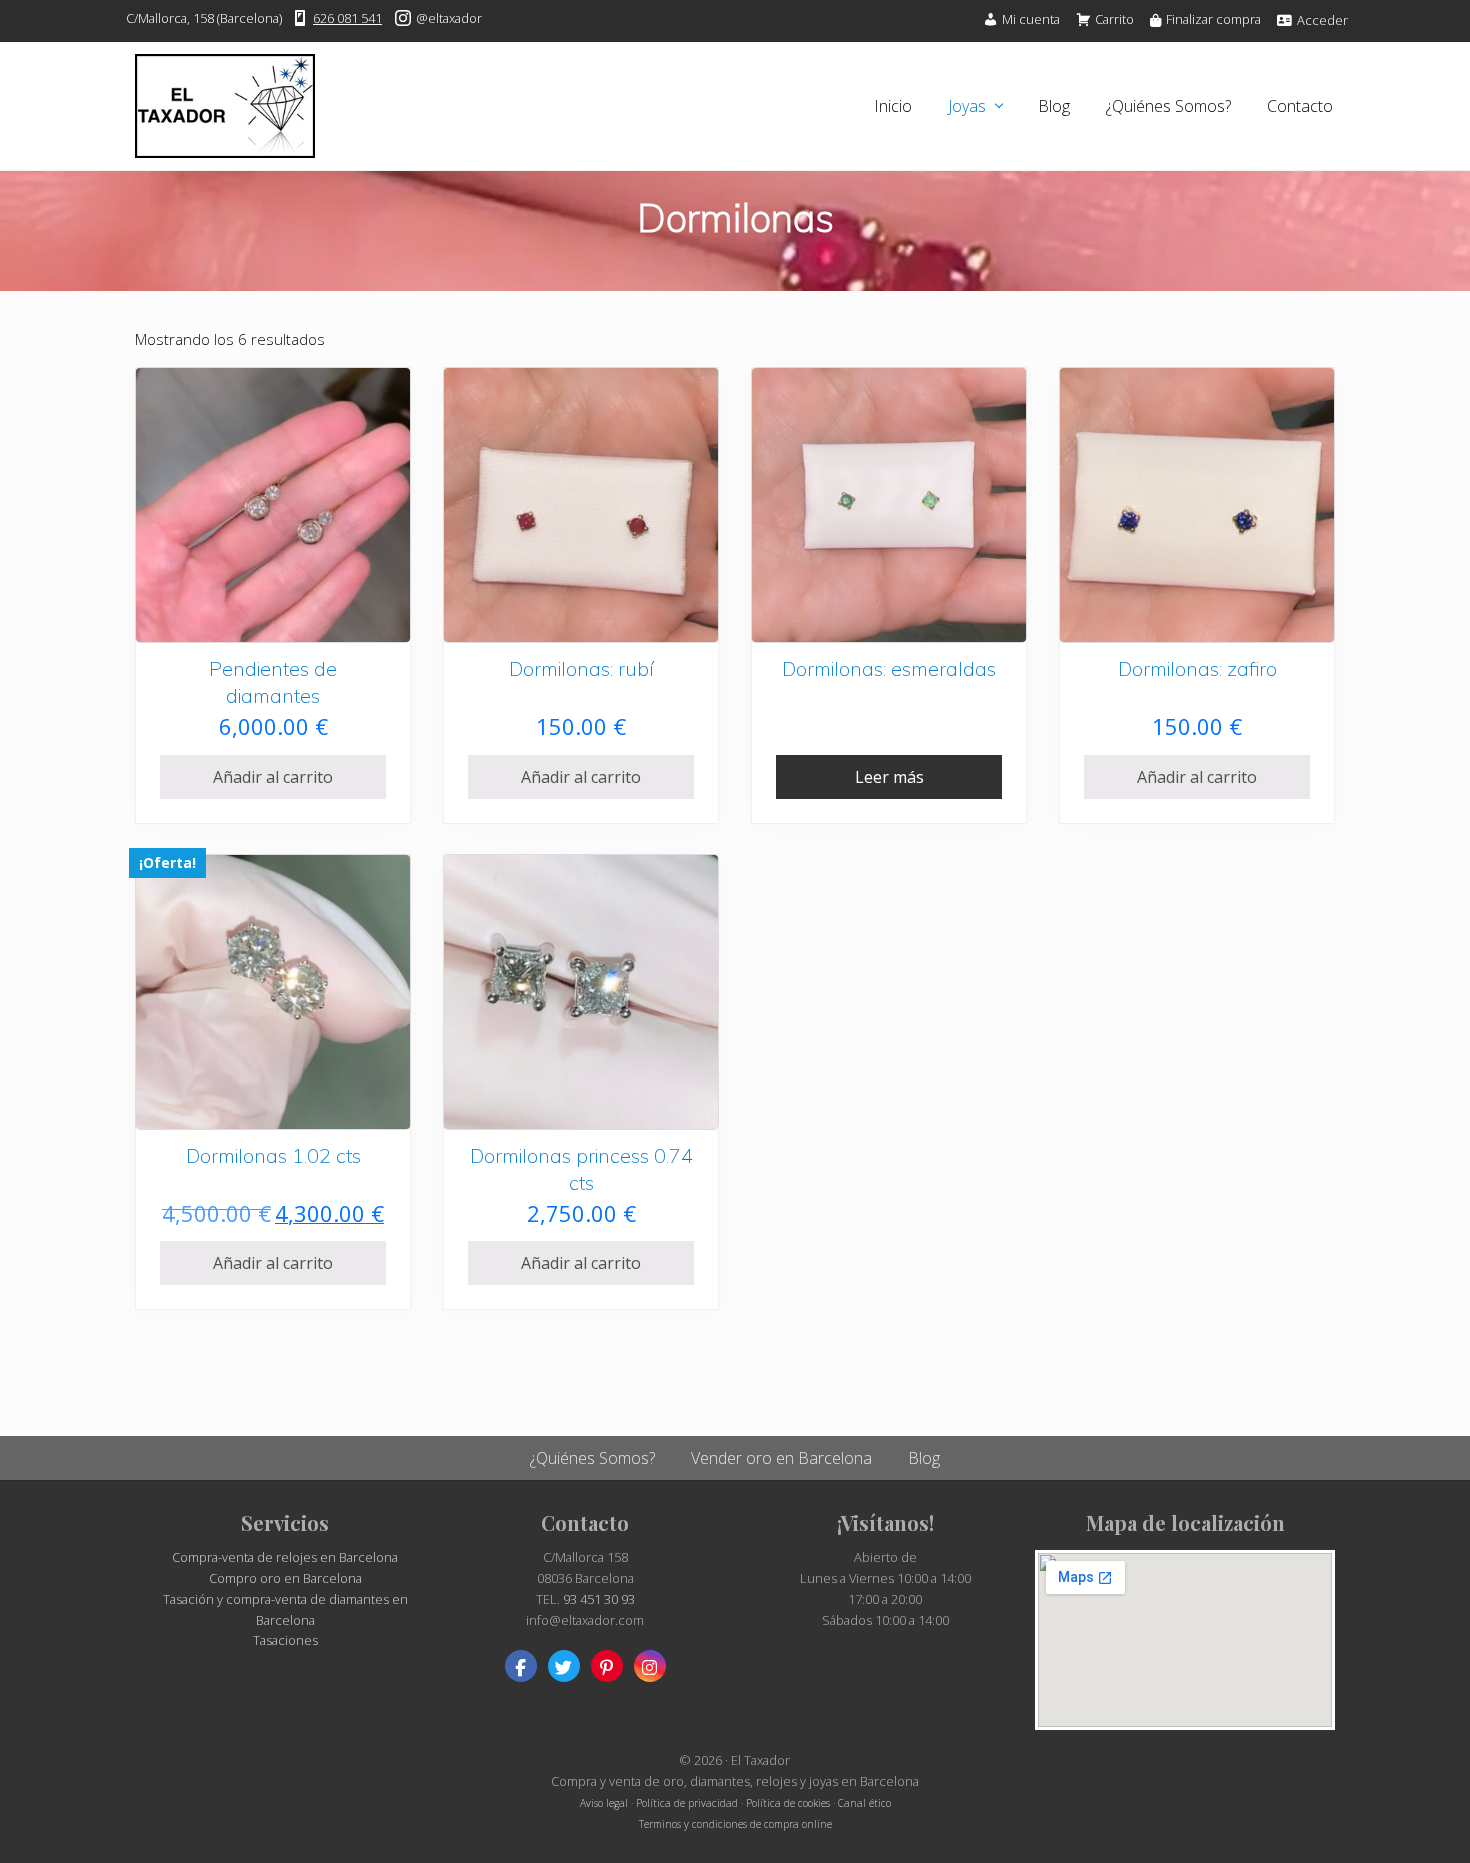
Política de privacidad (687, 1803)
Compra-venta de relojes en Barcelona (285, 1557)
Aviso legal (604, 1803)
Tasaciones (285, 1640)
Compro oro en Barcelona (285, 1578)
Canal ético (864, 1803)
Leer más (889, 777)
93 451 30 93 (599, 1599)
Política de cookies (788, 1803)
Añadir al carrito (273, 777)
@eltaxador (447, 18)
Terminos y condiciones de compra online (735, 1824)
